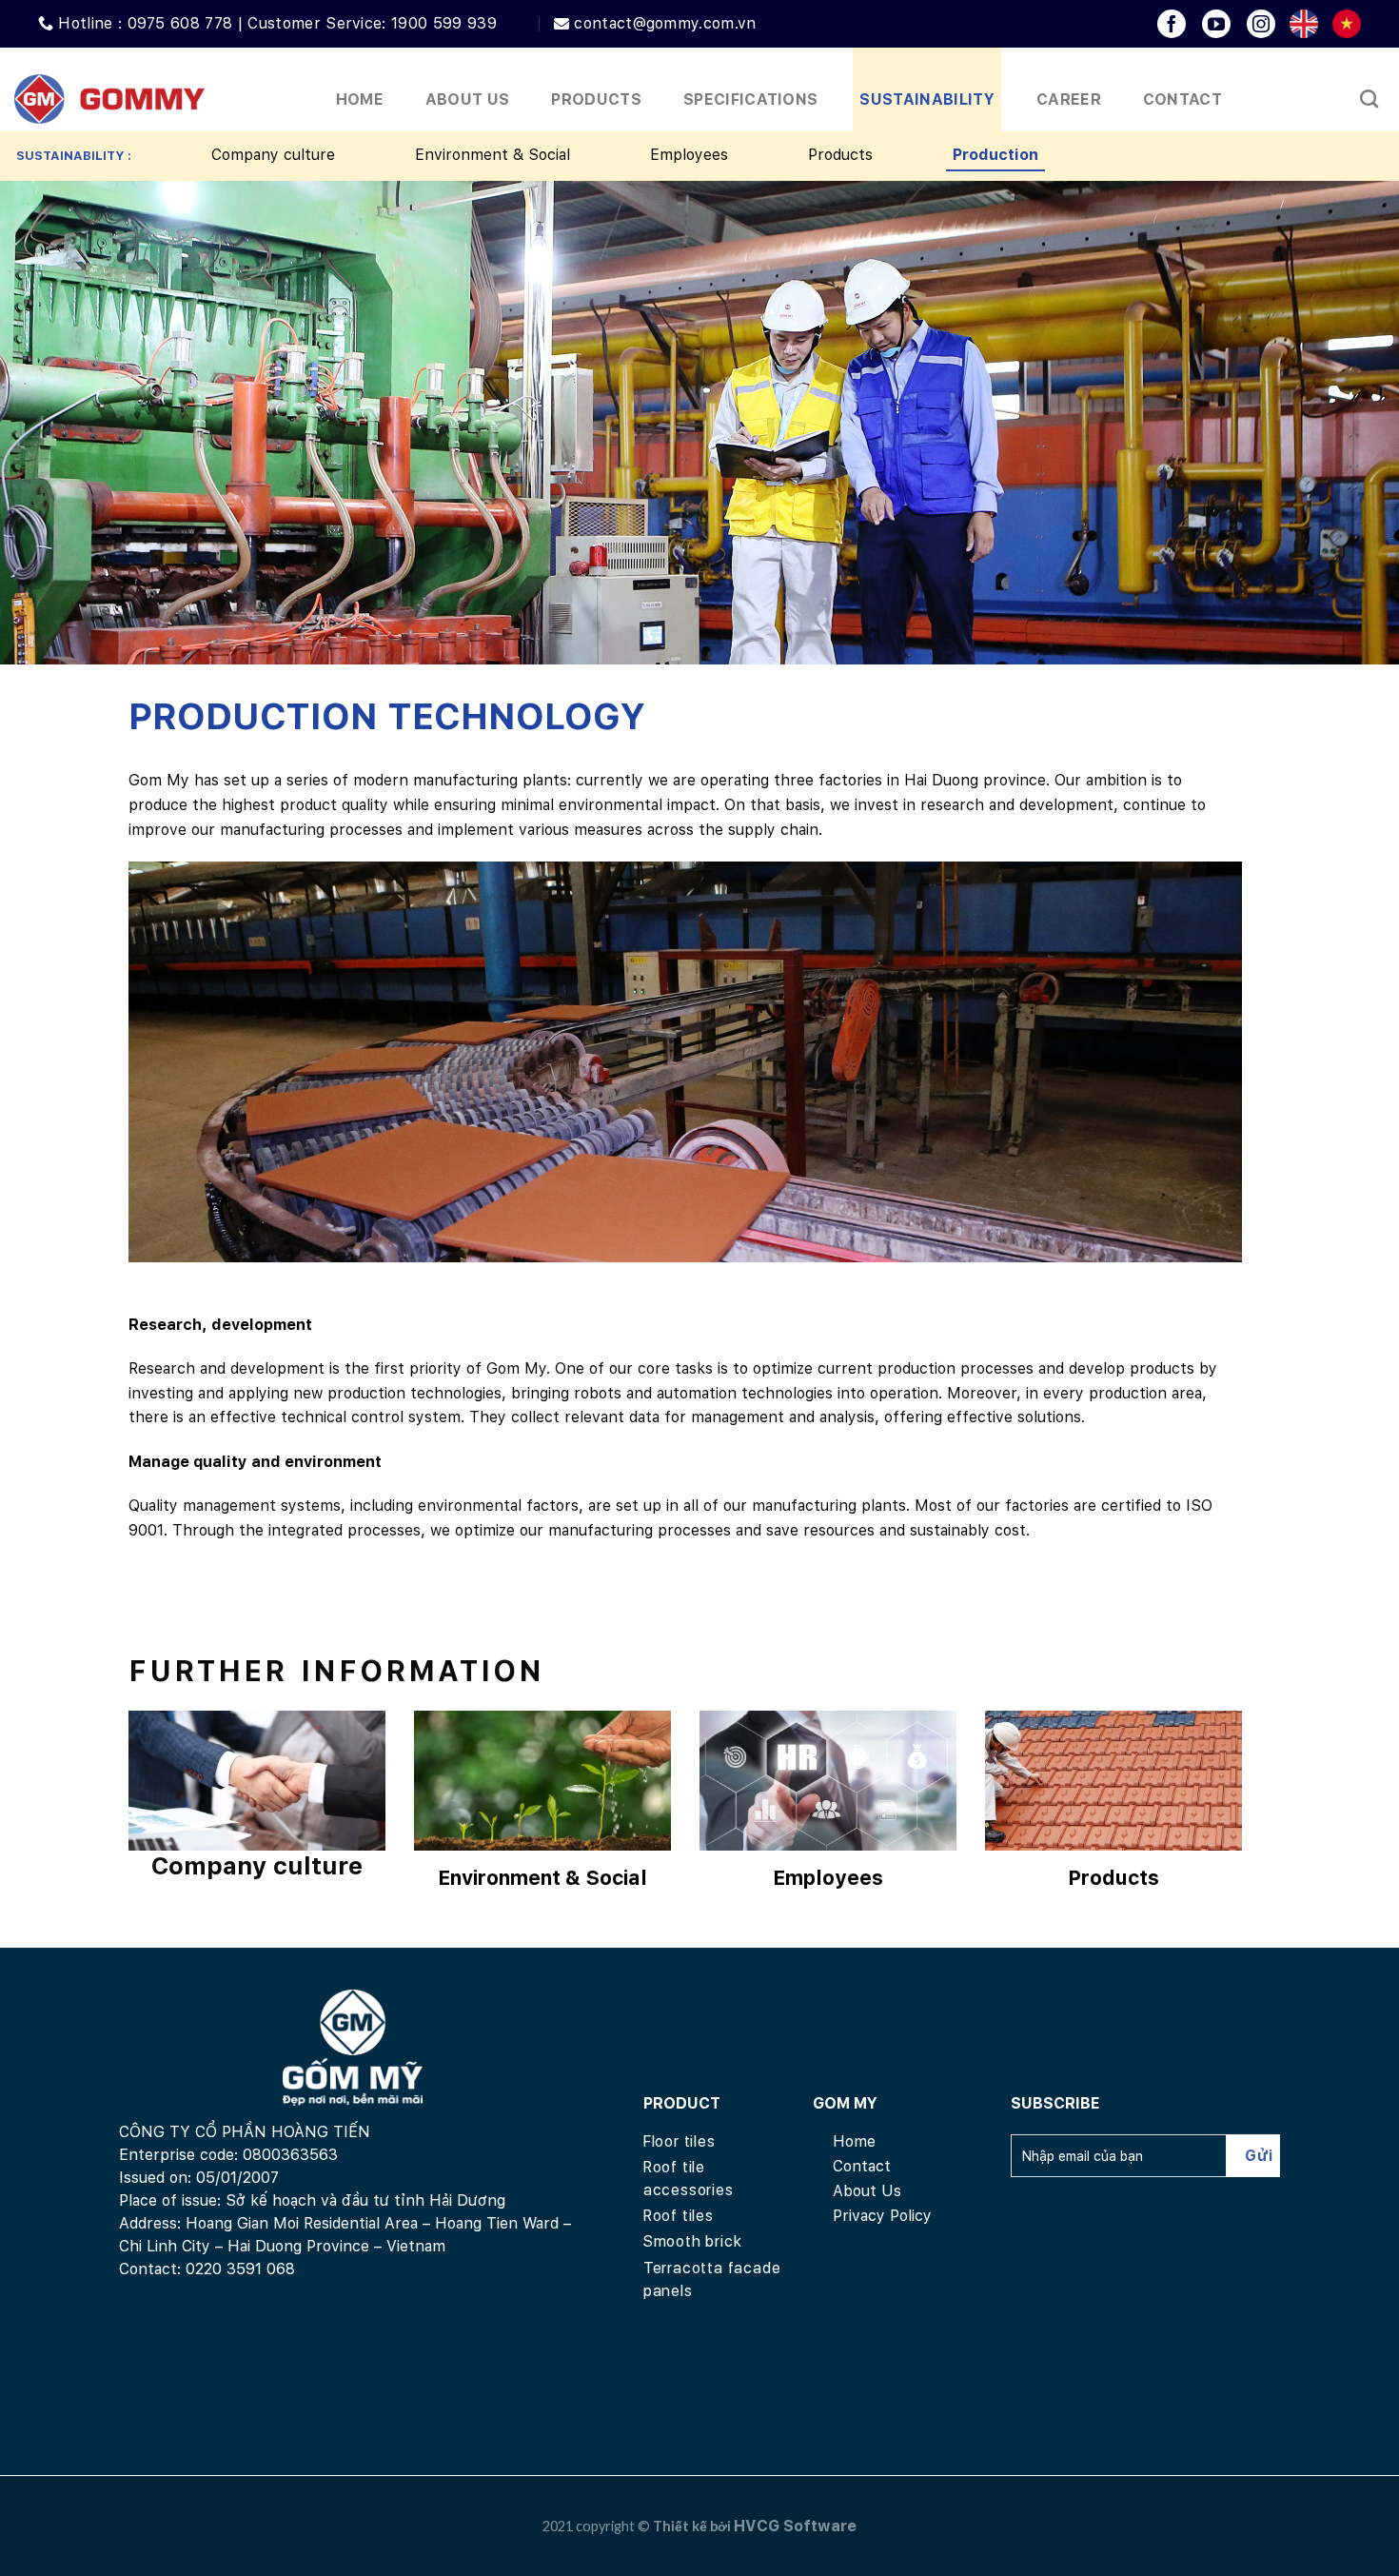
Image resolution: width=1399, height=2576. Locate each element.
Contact (1182, 99)
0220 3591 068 (240, 2269)
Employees (689, 155)
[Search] (1369, 99)
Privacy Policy (882, 2216)
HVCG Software (795, 2526)
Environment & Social (493, 155)
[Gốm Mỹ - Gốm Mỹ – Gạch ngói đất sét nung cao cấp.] (109, 99)
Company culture (273, 155)
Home (360, 99)
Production (995, 155)
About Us (468, 99)
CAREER (1069, 99)
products (596, 99)
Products (840, 155)
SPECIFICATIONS (750, 99)
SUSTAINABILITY (926, 99)
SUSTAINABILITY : (74, 156)
